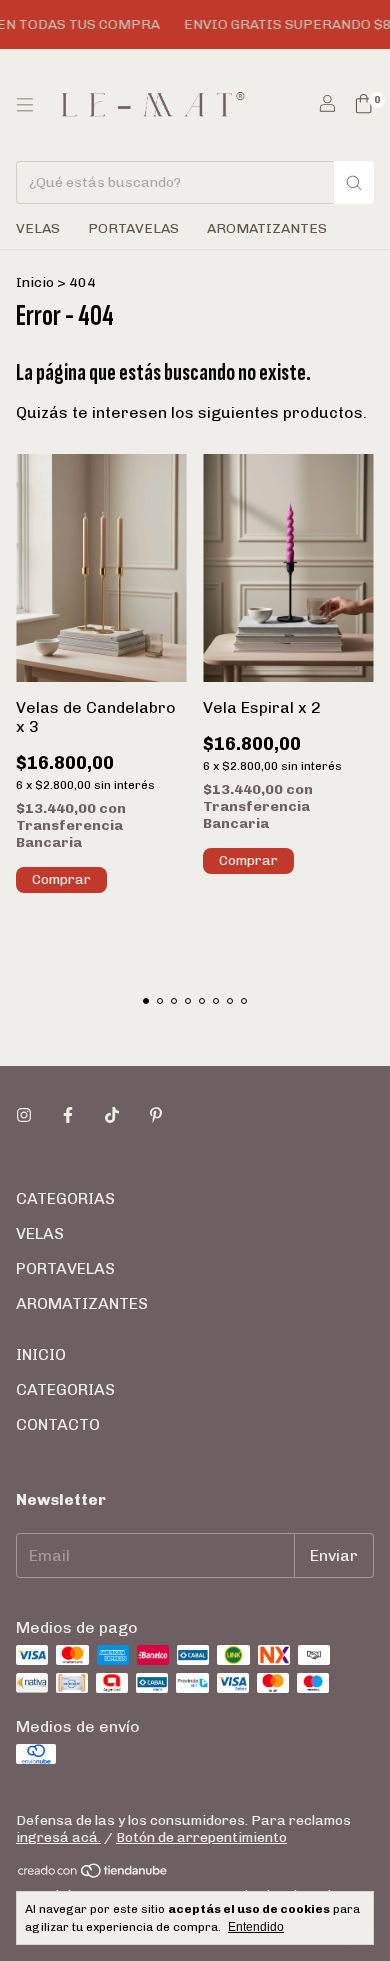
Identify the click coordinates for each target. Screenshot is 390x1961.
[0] (363, 105)
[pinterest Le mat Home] (156, 1115)
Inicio (35, 282)
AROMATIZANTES (267, 228)
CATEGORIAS (65, 1198)
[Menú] (25, 105)
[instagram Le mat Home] (24, 1115)
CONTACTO (58, 1424)
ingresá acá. (58, 1837)
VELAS (38, 228)
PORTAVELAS (133, 228)
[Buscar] (354, 182)
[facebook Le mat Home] (68, 1115)
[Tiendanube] (93, 1875)
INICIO (41, 1354)
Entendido (256, 1927)
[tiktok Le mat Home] (112, 1115)
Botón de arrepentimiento (201, 1837)
